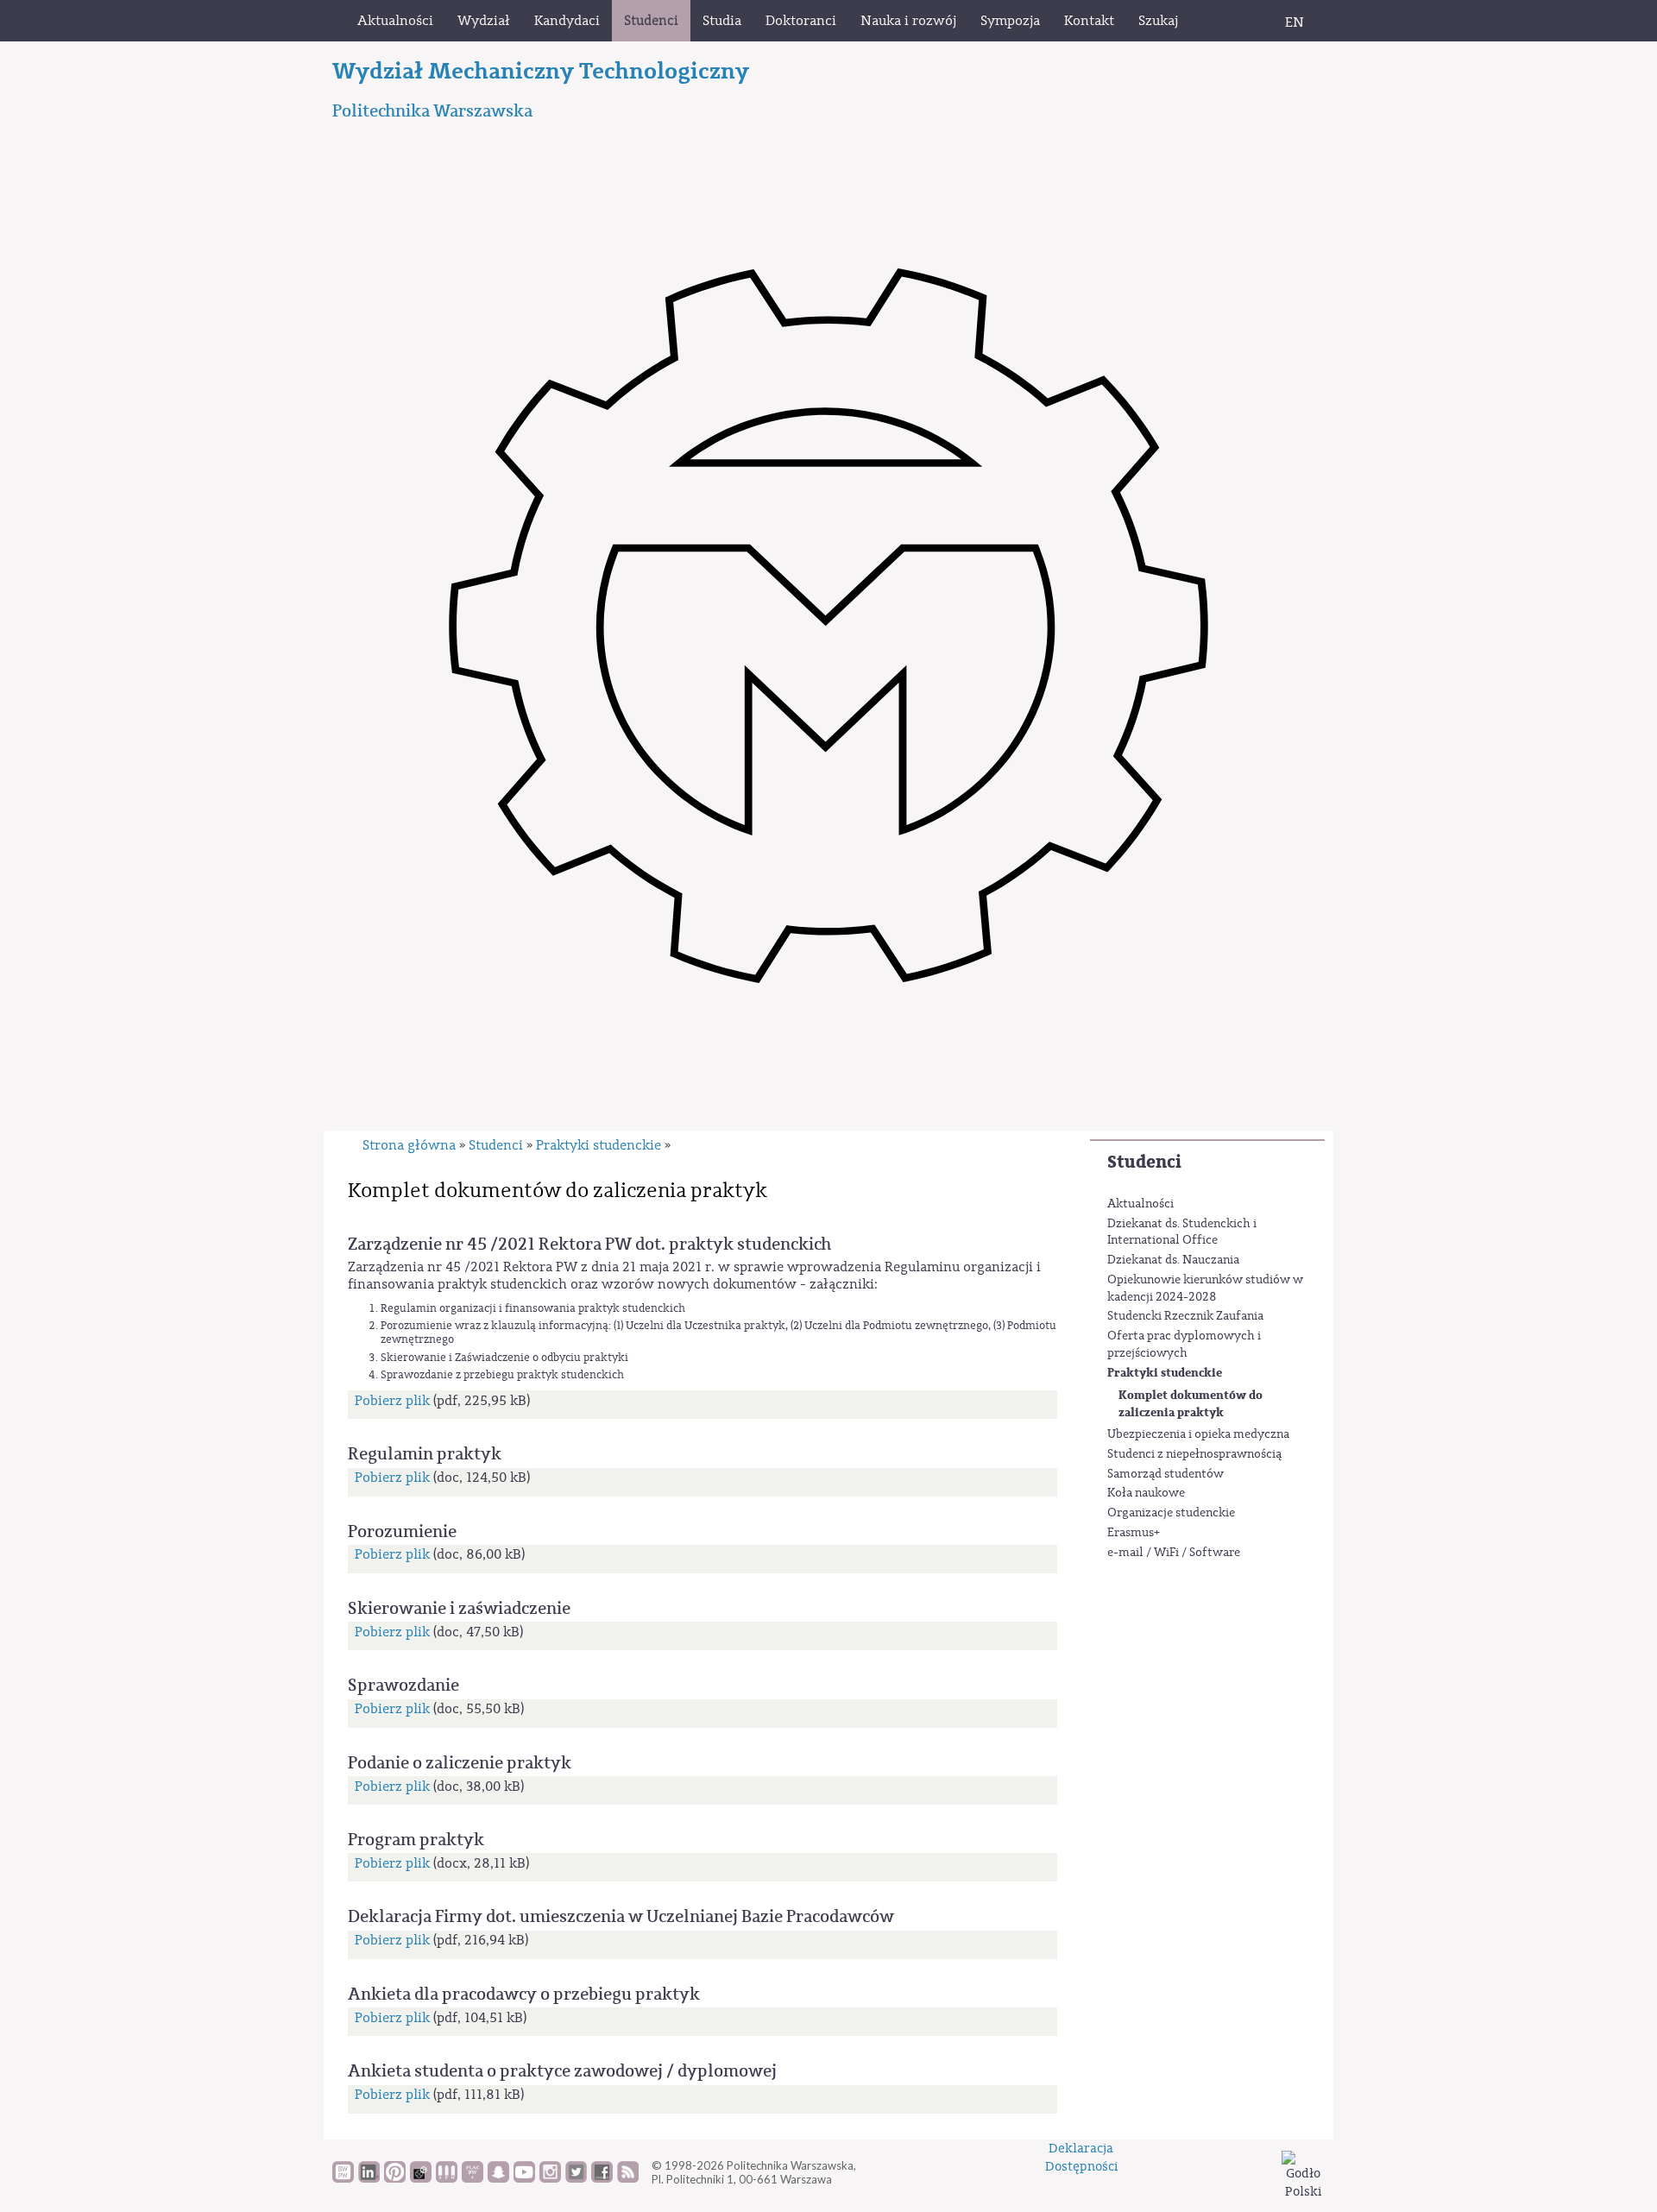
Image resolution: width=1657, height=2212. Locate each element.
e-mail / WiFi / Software (1174, 1553)
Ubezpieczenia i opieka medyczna (1198, 1434)
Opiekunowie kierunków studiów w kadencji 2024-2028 (1205, 1289)
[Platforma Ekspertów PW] (421, 2178)
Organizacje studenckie (1171, 1513)
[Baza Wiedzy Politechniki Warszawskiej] (343, 2178)
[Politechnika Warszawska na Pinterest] (395, 2178)
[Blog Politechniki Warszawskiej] (473, 2178)
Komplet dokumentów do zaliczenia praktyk (1191, 1404)
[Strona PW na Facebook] (602, 2178)
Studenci (1144, 1162)
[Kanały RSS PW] (628, 2178)
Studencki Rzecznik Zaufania (1185, 1316)
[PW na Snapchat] (498, 2178)
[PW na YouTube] (524, 2178)
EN (1295, 22)
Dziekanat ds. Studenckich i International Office (1182, 1232)
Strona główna (409, 1145)
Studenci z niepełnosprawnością (1194, 1454)
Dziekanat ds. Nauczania (1173, 1260)
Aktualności (1140, 1204)
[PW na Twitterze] (576, 2178)
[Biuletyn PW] (447, 2178)
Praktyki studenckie (1165, 1373)
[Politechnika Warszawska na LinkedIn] (369, 2178)
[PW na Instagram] (550, 2178)
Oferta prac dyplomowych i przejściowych (1184, 1345)
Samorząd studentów (1166, 1474)
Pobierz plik (392, 1401)
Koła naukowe (1146, 1493)
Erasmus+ (1134, 1533)
